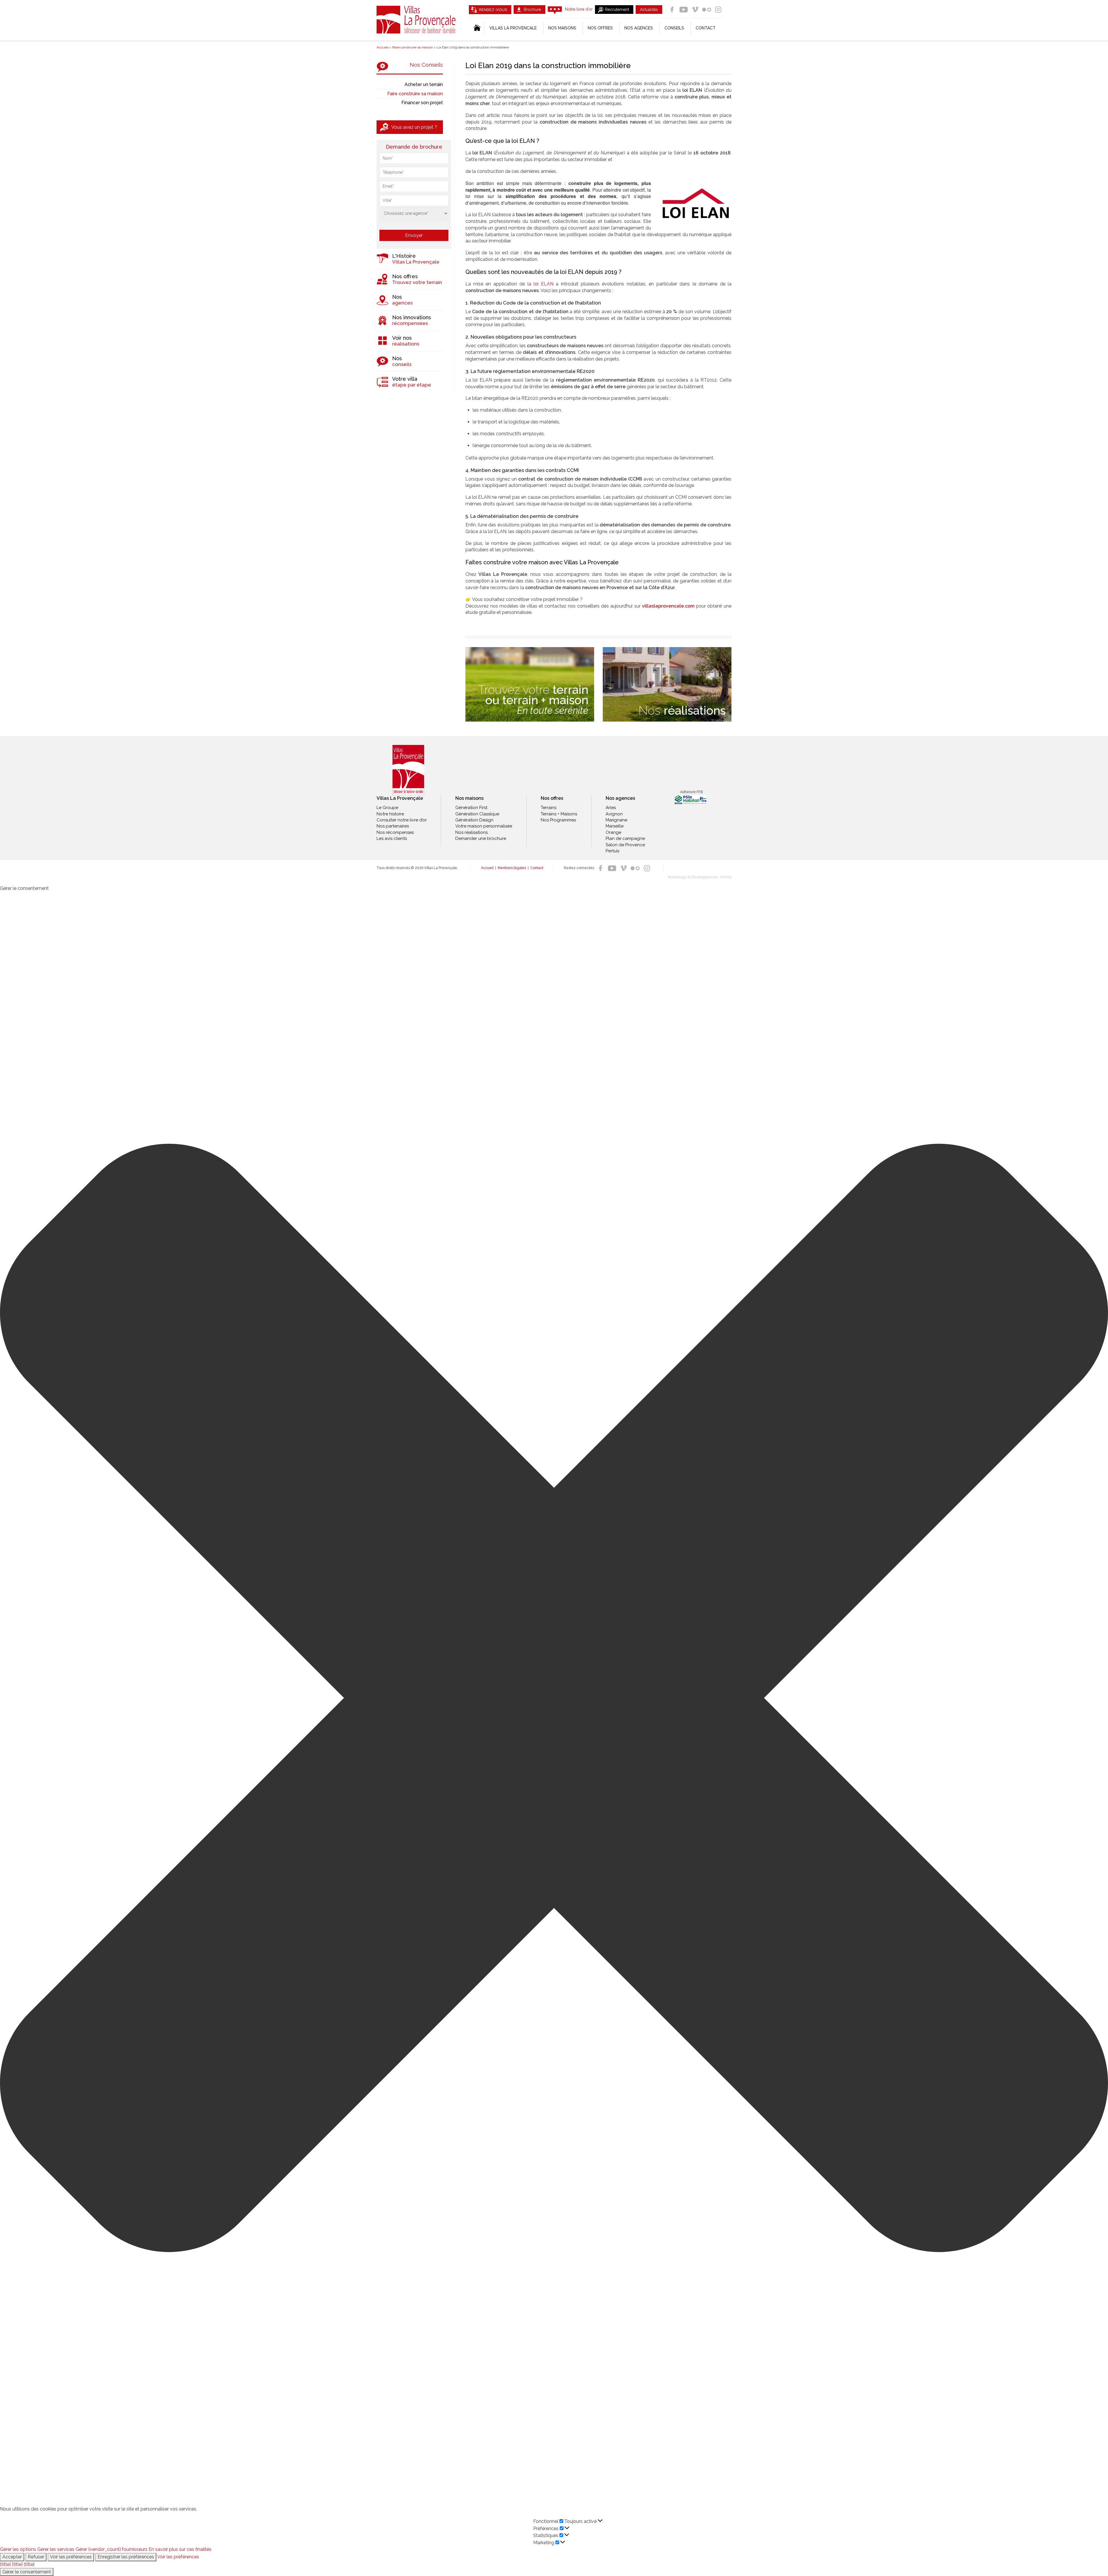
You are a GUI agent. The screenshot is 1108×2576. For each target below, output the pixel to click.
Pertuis (612, 851)
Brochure (532, 10)
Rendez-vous (493, 10)
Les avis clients (392, 838)
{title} (5, 2564)
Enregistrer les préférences (126, 2557)
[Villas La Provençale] (408, 770)
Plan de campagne (625, 838)
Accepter (12, 2557)
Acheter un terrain (424, 84)
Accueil (487, 868)
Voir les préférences (71, 2557)
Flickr (707, 10)
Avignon (614, 814)
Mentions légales (512, 868)
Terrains (549, 808)
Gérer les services (56, 2549)
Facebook (672, 10)
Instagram (718, 10)
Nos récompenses (395, 832)
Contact (706, 28)
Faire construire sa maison (415, 94)
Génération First (471, 808)
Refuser (36, 2557)
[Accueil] (477, 28)
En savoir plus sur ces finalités (180, 2549)
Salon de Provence (625, 845)
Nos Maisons (562, 28)
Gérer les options (18, 2549)
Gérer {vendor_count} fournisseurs (112, 2549)
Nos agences (639, 28)
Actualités (649, 10)
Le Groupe (387, 808)
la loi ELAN (540, 284)
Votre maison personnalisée (484, 826)
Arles (611, 808)
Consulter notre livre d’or (402, 820)
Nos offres (600, 28)
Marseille (615, 826)
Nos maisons (469, 798)
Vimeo (695, 10)
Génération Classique (477, 814)
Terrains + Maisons (559, 814)
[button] (554, 1699)
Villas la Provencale (513, 28)
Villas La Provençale (417, 20)
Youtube (684, 10)
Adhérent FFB (691, 792)
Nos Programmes (558, 820)
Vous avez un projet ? (414, 127)
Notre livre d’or (579, 9)
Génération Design (474, 820)
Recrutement (617, 10)
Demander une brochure (481, 838)
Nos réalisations (471, 832)
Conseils (674, 28)
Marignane (616, 820)
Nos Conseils (426, 65)
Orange (613, 832)
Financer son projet (422, 103)
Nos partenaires (393, 826)
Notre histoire (390, 814)
